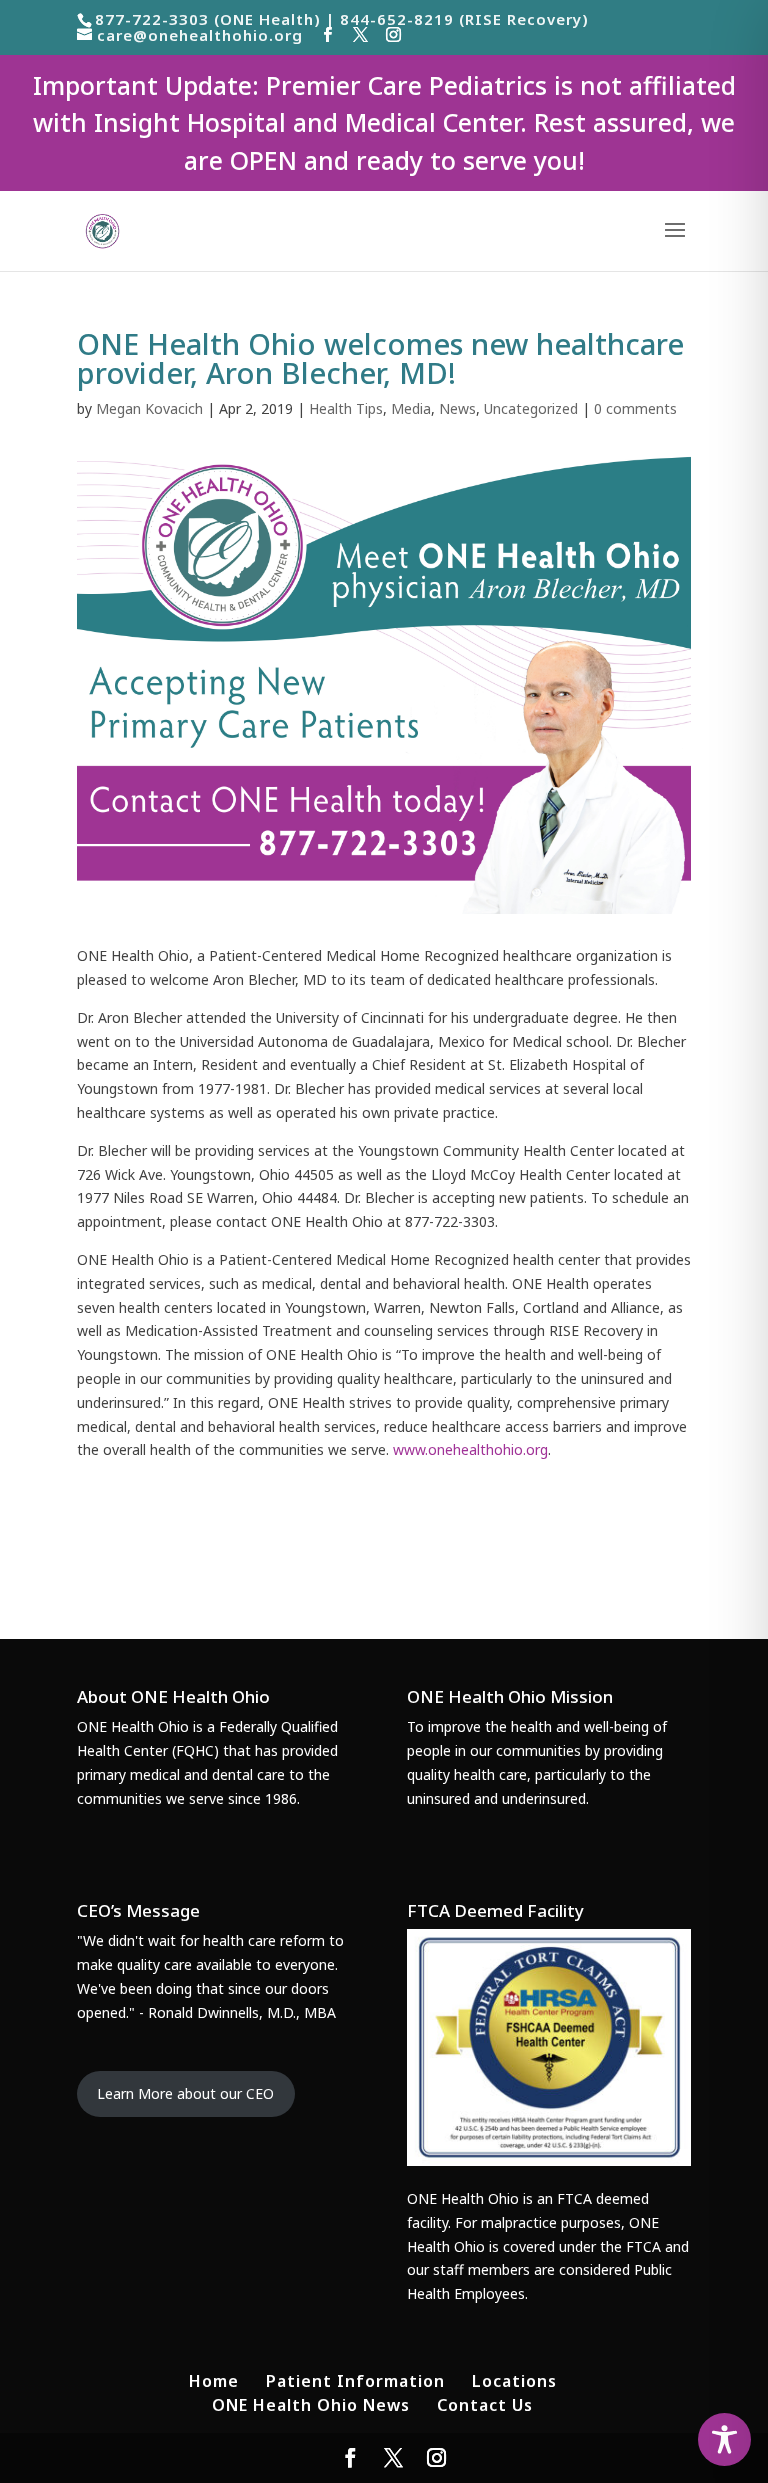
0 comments (635, 408)
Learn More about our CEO (185, 2093)
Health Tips (346, 408)
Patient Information (355, 2381)
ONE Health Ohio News (311, 2405)
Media (411, 408)
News (457, 408)
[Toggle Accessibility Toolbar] (724, 2439)
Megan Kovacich (149, 408)
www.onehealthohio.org (470, 1449)
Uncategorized (531, 408)
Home (214, 2381)
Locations (514, 2381)
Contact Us (485, 2405)
